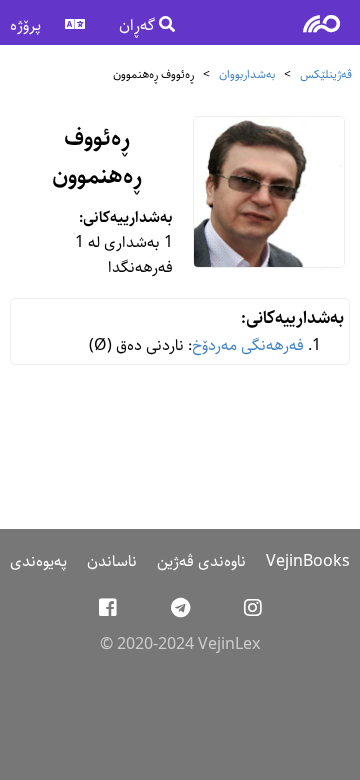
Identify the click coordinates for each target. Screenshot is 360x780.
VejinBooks (308, 561)
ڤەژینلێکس (326, 74)
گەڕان (139, 25)
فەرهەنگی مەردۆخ (248, 345)
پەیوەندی (38, 561)
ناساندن (112, 561)
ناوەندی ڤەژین (201, 561)
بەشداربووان (247, 74)
